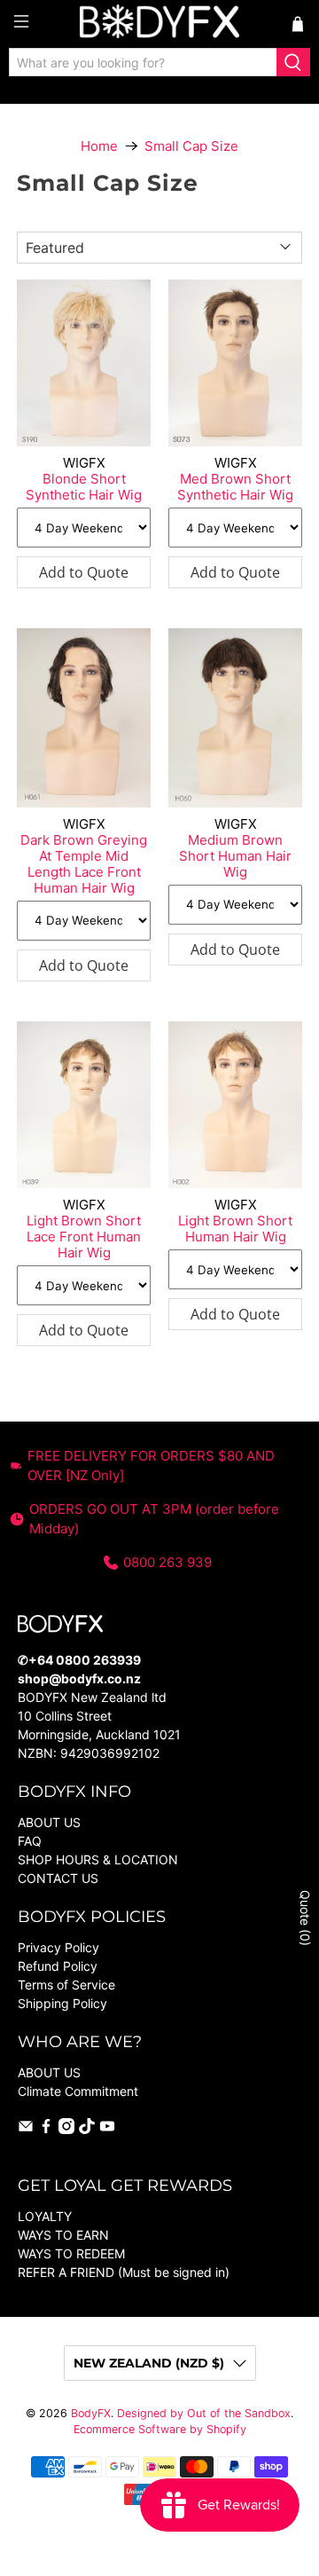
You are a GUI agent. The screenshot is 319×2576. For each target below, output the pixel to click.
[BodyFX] (159, 24)
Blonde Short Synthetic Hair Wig (84, 487)
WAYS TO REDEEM (71, 2253)
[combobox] (143, 62)
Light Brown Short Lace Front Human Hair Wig (84, 1237)
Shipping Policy (62, 2003)
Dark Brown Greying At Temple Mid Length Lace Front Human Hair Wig (84, 864)
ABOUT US (49, 1822)
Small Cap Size (191, 146)
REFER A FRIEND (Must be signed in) (124, 2272)
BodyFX (91, 2413)
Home (99, 146)
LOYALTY (45, 2216)
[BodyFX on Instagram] (66, 2129)
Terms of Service (66, 1985)
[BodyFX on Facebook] (46, 2129)
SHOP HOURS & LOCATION (98, 1859)
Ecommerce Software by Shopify (160, 2429)
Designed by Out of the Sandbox (204, 2413)
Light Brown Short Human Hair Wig (235, 1229)
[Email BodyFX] (26, 2129)
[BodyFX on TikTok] (87, 2129)
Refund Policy (58, 1966)
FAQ (30, 1841)
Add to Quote (84, 572)
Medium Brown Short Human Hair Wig (235, 856)
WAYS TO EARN (63, 2235)
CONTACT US (58, 1878)
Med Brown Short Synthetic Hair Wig (235, 487)
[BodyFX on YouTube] (107, 2129)
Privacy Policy (58, 1947)
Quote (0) (305, 1918)
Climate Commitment (78, 2091)
